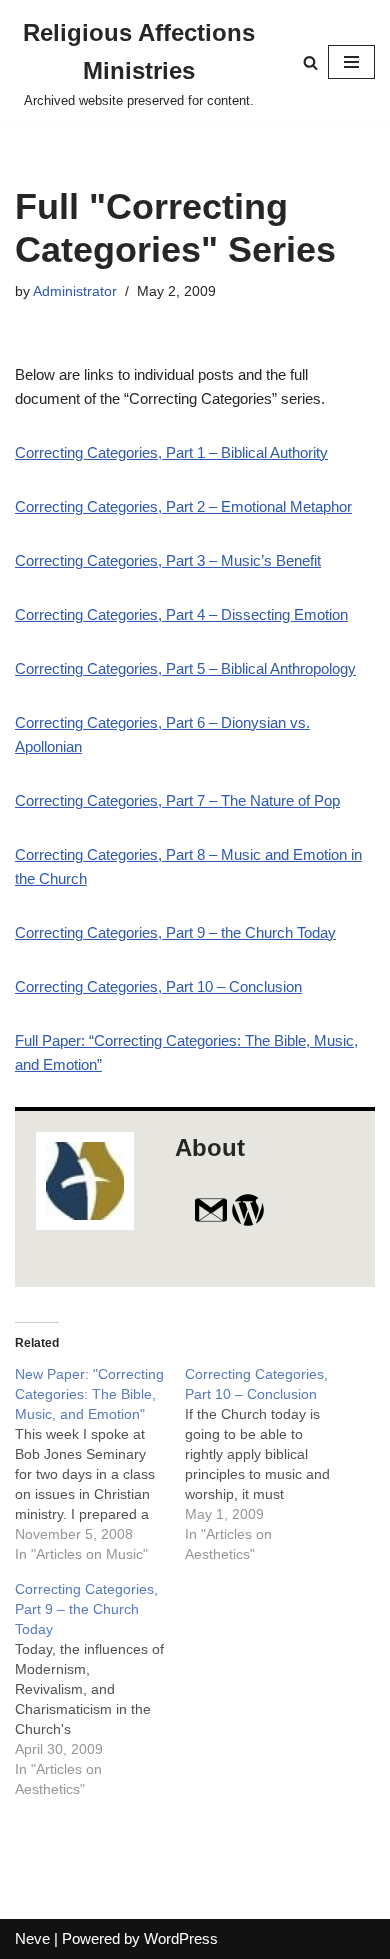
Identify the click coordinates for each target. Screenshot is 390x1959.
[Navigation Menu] (351, 62)
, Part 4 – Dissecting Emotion (181, 614)
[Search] (310, 62)
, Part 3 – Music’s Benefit (168, 560)
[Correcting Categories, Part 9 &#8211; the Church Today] (100, 1689)
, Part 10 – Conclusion (158, 986)
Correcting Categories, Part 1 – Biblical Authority (171, 452)
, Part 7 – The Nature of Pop (177, 800)
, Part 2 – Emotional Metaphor (183, 506)
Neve (32, 1938)
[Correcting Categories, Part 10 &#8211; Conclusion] (270, 1464)
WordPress (181, 1938)
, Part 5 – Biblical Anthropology (185, 668)
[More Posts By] (248, 1222)
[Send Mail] (211, 1222)
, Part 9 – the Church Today (175, 932)
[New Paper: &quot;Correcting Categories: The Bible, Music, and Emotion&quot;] (100, 1464)
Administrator (75, 291)
